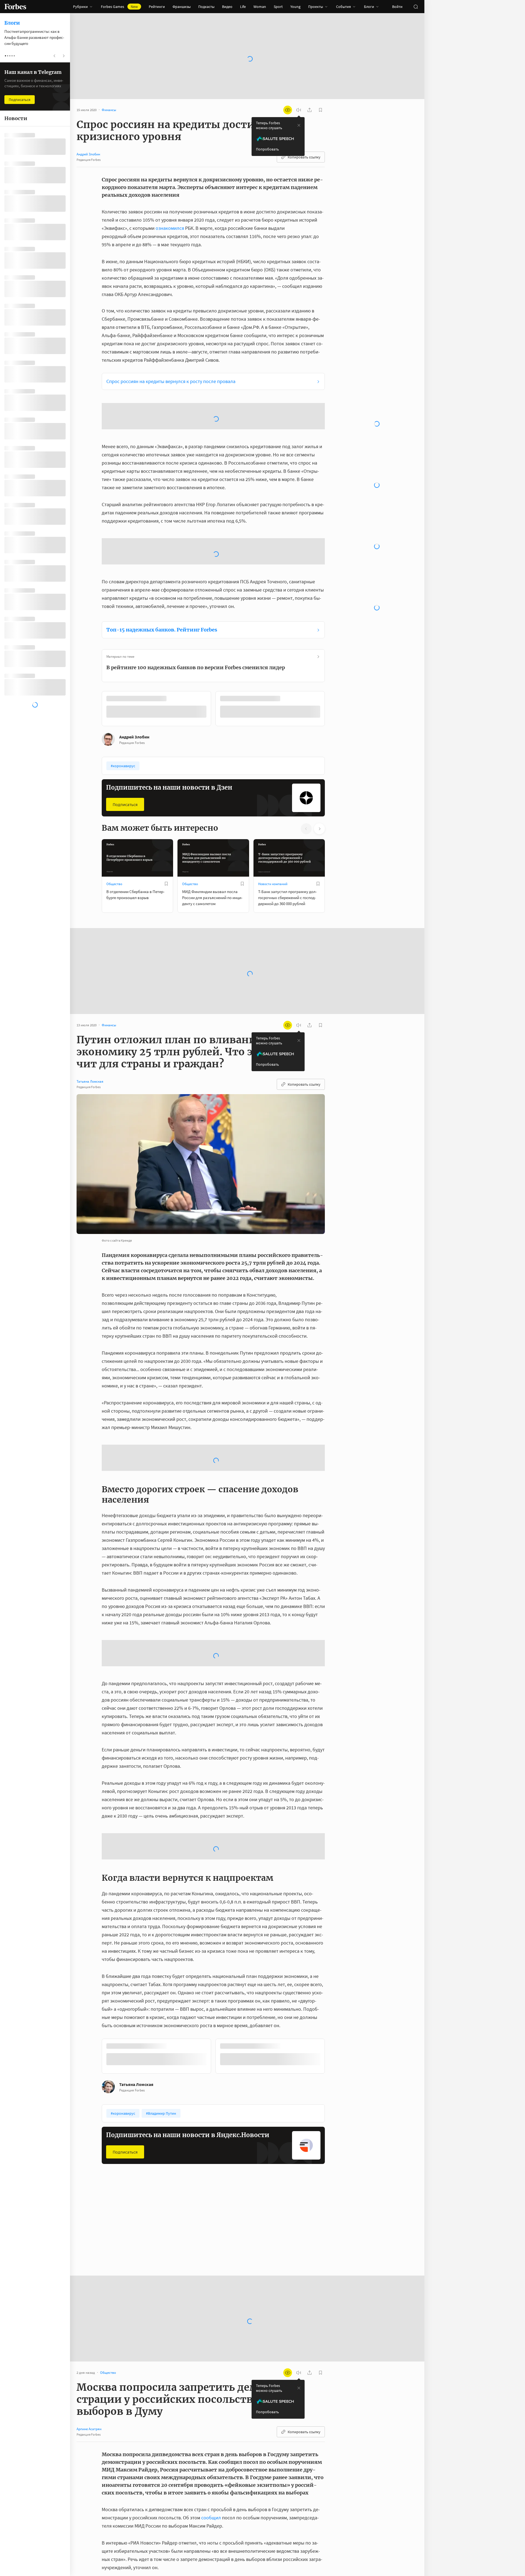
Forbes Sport (192, 2231)
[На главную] (15, 7)
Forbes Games (119, 7)
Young (295, 7)
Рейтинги (157, 7)
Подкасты (206, 7)
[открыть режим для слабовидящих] (288, 110)
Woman (260, 7)
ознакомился (170, 228)
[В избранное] (166, 884)
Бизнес (112, 2231)
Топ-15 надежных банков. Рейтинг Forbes (162, 630)
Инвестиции (268, 2231)
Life (243, 7)
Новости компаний (273, 884)
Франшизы (182, 7)
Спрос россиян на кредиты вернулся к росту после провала (171, 381)
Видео (227, 7)
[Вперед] (334, 710)
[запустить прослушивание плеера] (299, 110)
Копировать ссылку (304, 157)
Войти (397, 7)
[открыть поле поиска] (416, 7)
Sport (278, 7)
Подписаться (125, 804)
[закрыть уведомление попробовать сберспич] (299, 125)
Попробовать (267, 149)
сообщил (211, 2518)
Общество (114, 884)
